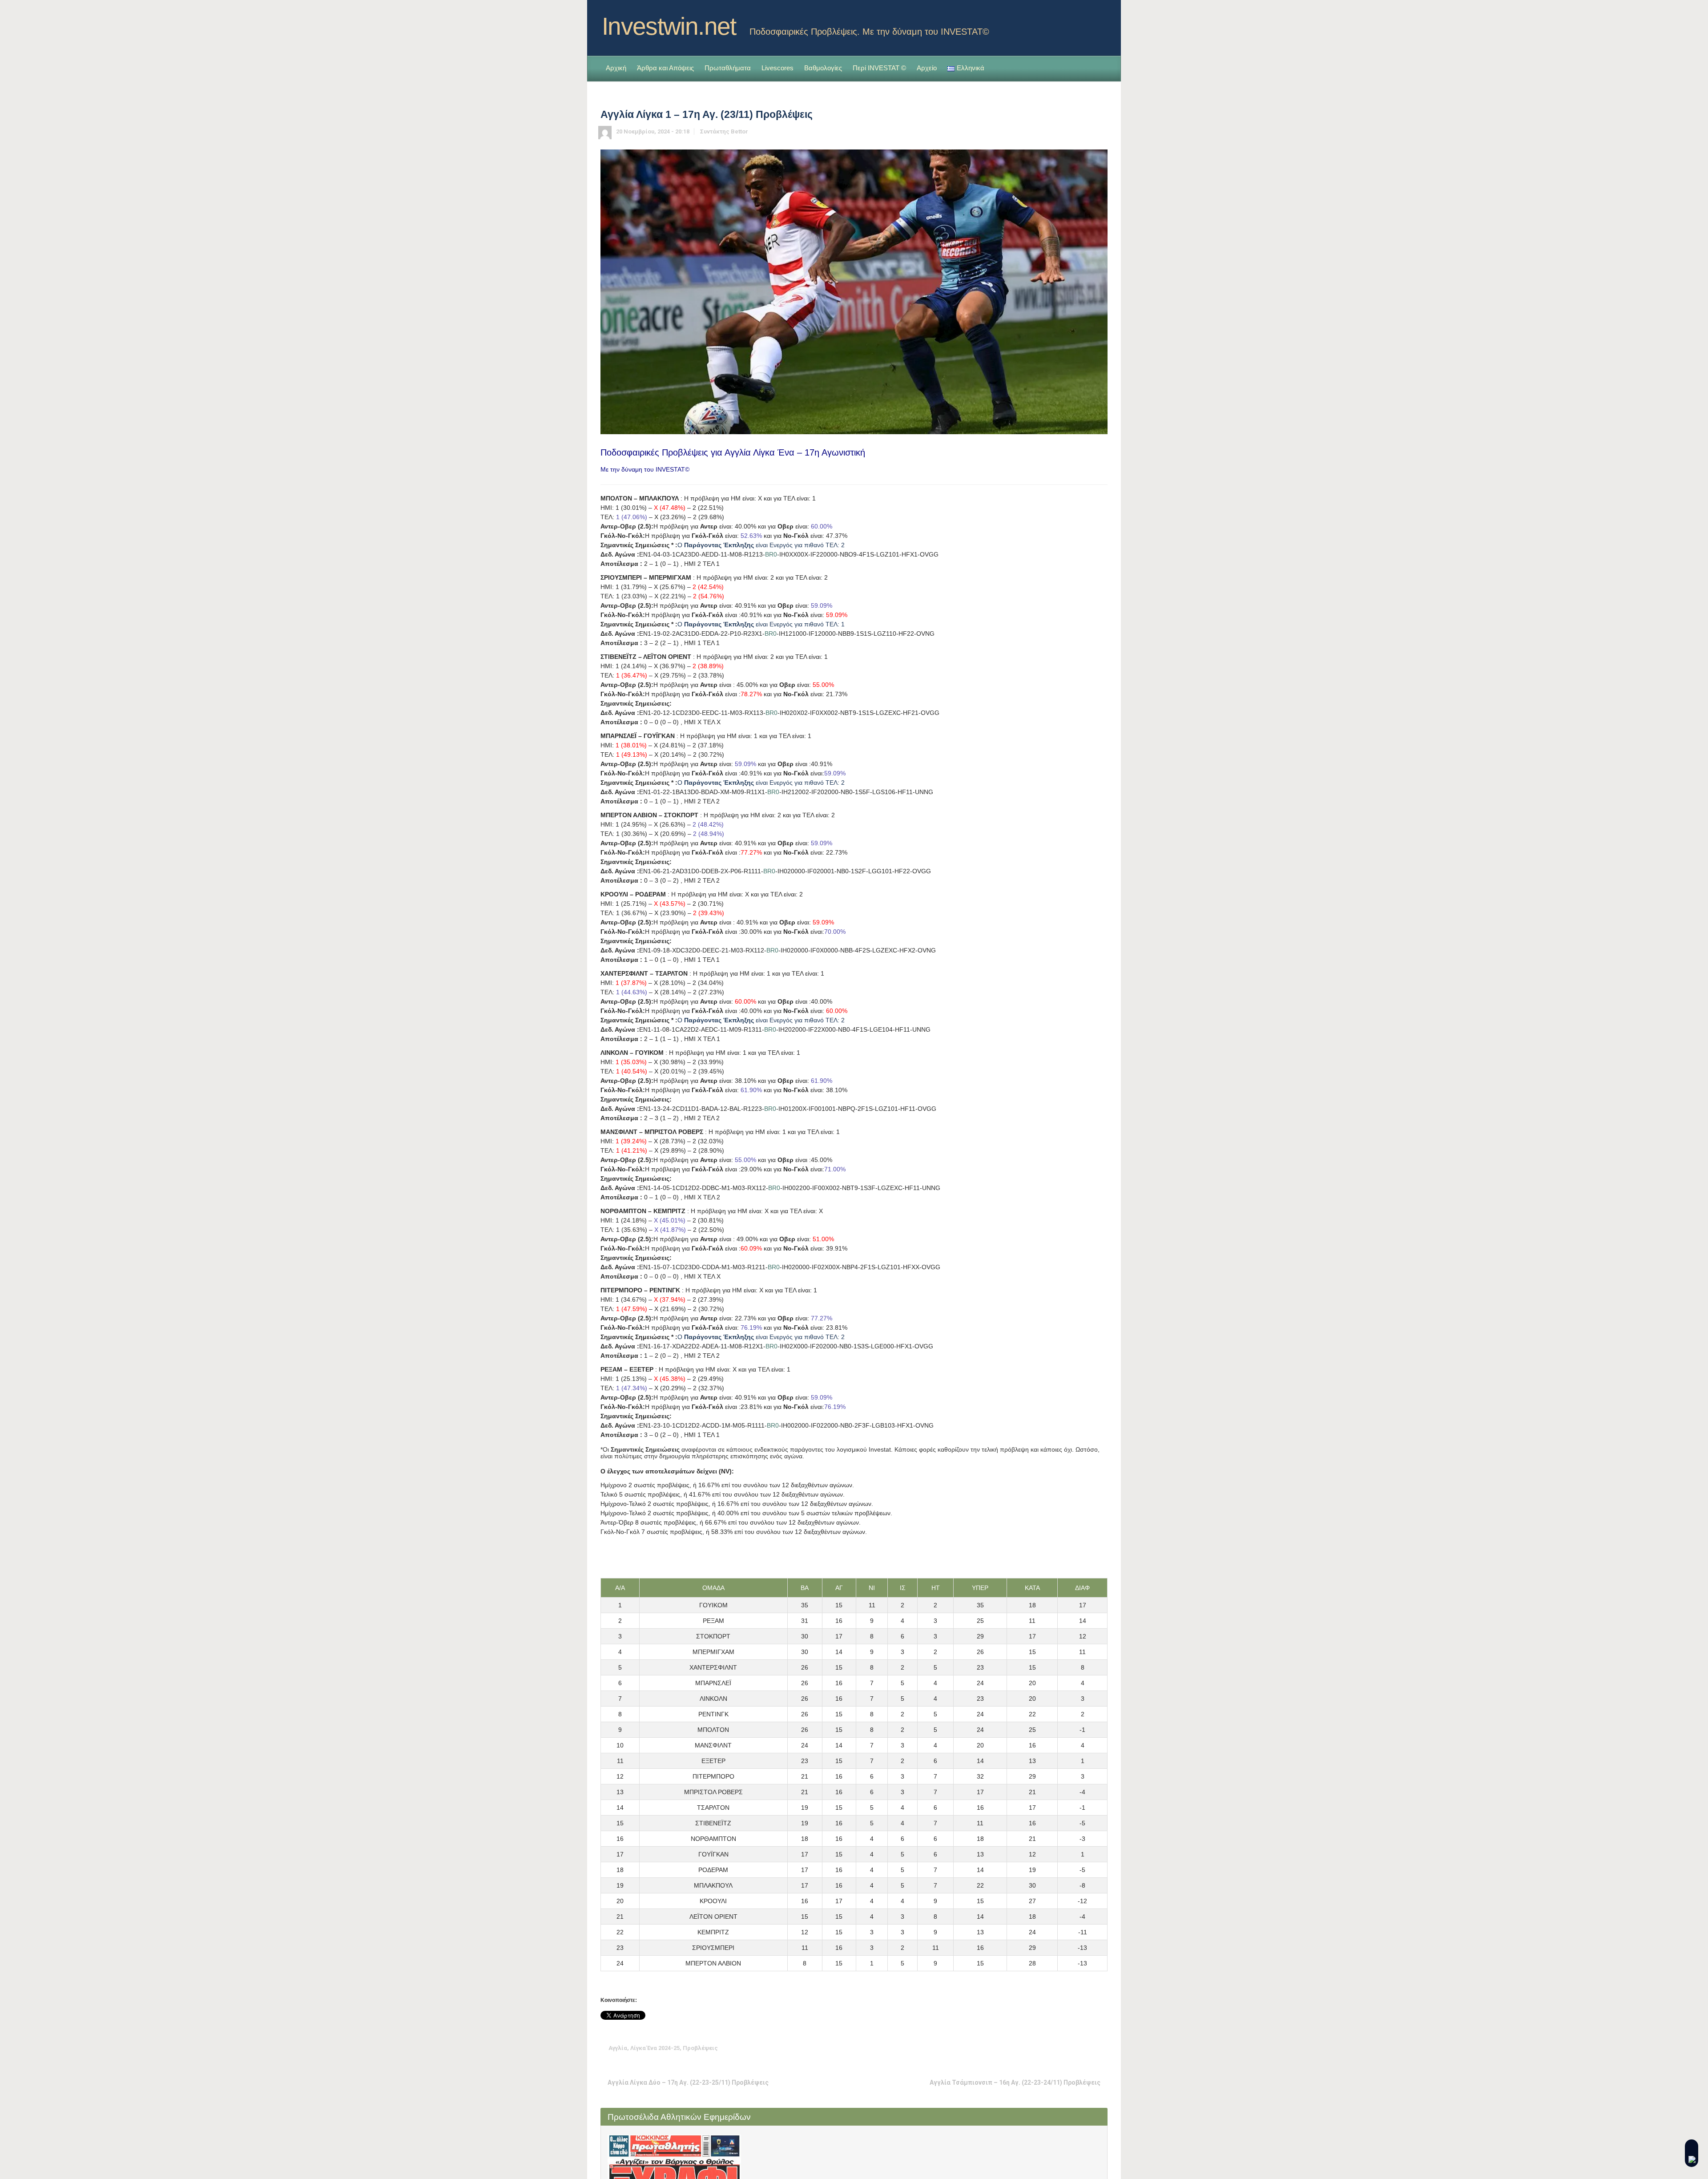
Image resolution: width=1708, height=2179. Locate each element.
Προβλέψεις (700, 2048)
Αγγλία (618, 2048)
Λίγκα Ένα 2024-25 (655, 2048)
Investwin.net (669, 26)
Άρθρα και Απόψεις (665, 68)
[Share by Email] (1088, 2048)
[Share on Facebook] (1046, 2048)
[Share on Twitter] (1032, 2048)
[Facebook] (1100, 24)
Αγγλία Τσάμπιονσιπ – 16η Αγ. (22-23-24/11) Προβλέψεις (1015, 2082)
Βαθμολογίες (823, 68)
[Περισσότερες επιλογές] (1101, 2048)
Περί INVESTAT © (879, 68)
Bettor (739, 131)
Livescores (777, 68)
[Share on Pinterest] (1074, 2048)
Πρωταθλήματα (728, 68)
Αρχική (616, 68)
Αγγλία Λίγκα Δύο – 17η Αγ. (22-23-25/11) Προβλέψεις (688, 2082)
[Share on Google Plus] (1060, 2048)
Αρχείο (927, 68)
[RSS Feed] (1086, 24)
